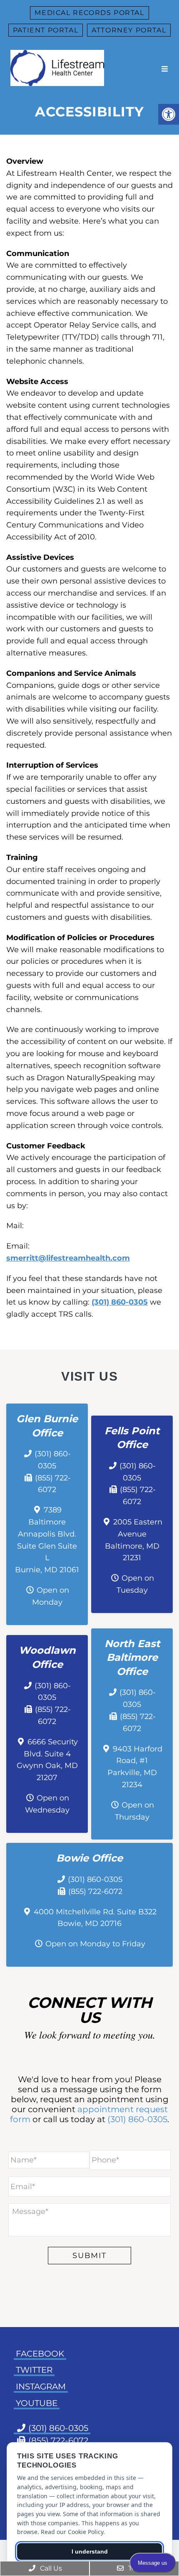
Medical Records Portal (89, 13)
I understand (90, 2551)
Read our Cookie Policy (72, 2532)
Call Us (50, 2568)
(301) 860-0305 (120, 1302)
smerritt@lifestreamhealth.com (68, 1258)
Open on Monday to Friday (95, 1944)
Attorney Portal (129, 30)
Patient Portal (46, 30)
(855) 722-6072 (95, 1891)
